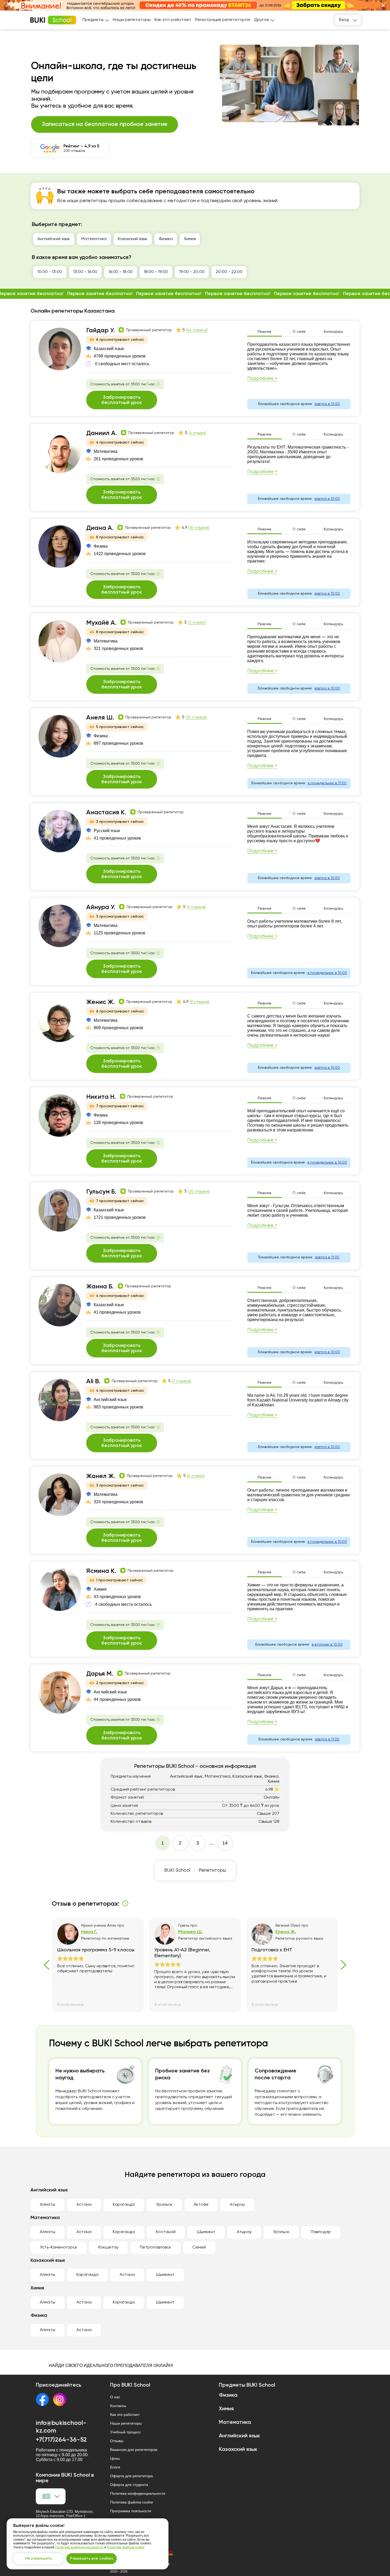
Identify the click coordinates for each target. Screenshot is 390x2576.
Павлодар (321, 2232)
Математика (94, 239)
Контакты (118, 2406)
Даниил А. (102, 433)
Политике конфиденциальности (79, 2547)
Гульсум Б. (101, 1192)
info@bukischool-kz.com (61, 2427)
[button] (383, 5)
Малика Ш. (190, 1932)
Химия (190, 239)
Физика (166, 239)
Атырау (237, 2205)
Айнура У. (101, 907)
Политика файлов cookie (132, 2502)
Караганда (124, 2205)
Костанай (166, 2232)
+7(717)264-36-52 (61, 2440)
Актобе (201, 2205)
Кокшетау (109, 2247)
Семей (199, 2247)
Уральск (164, 2205)
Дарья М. (100, 1674)
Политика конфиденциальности (138, 2493)
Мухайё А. (101, 623)
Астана (84, 2205)
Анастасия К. (106, 812)
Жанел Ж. (101, 1476)
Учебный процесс (125, 2432)
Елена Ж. (286, 1932)
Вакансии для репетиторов (134, 2450)
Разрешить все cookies (92, 2558)
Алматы (47, 2205)
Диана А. (100, 528)
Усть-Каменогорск (59, 2247)
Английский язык (54, 239)
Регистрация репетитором (223, 20)
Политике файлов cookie (126, 2547)
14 (225, 1843)
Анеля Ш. (100, 718)
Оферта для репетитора (131, 2476)
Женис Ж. (101, 1002)
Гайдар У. (100, 330)
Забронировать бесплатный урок (122, 400)
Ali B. (93, 1381)
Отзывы (117, 2441)
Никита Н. (101, 1097)
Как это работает (173, 20)
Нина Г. (89, 1932)
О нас (115, 2397)
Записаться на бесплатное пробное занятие (105, 124)
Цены (115, 2458)
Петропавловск (155, 2247)
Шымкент (206, 2232)
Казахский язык (133, 239)
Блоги (115, 2467)
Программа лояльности (131, 2511)
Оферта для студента (129, 2485)
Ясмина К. (101, 1571)
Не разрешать (38, 2558)
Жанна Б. (100, 1287)
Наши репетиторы (132, 20)
